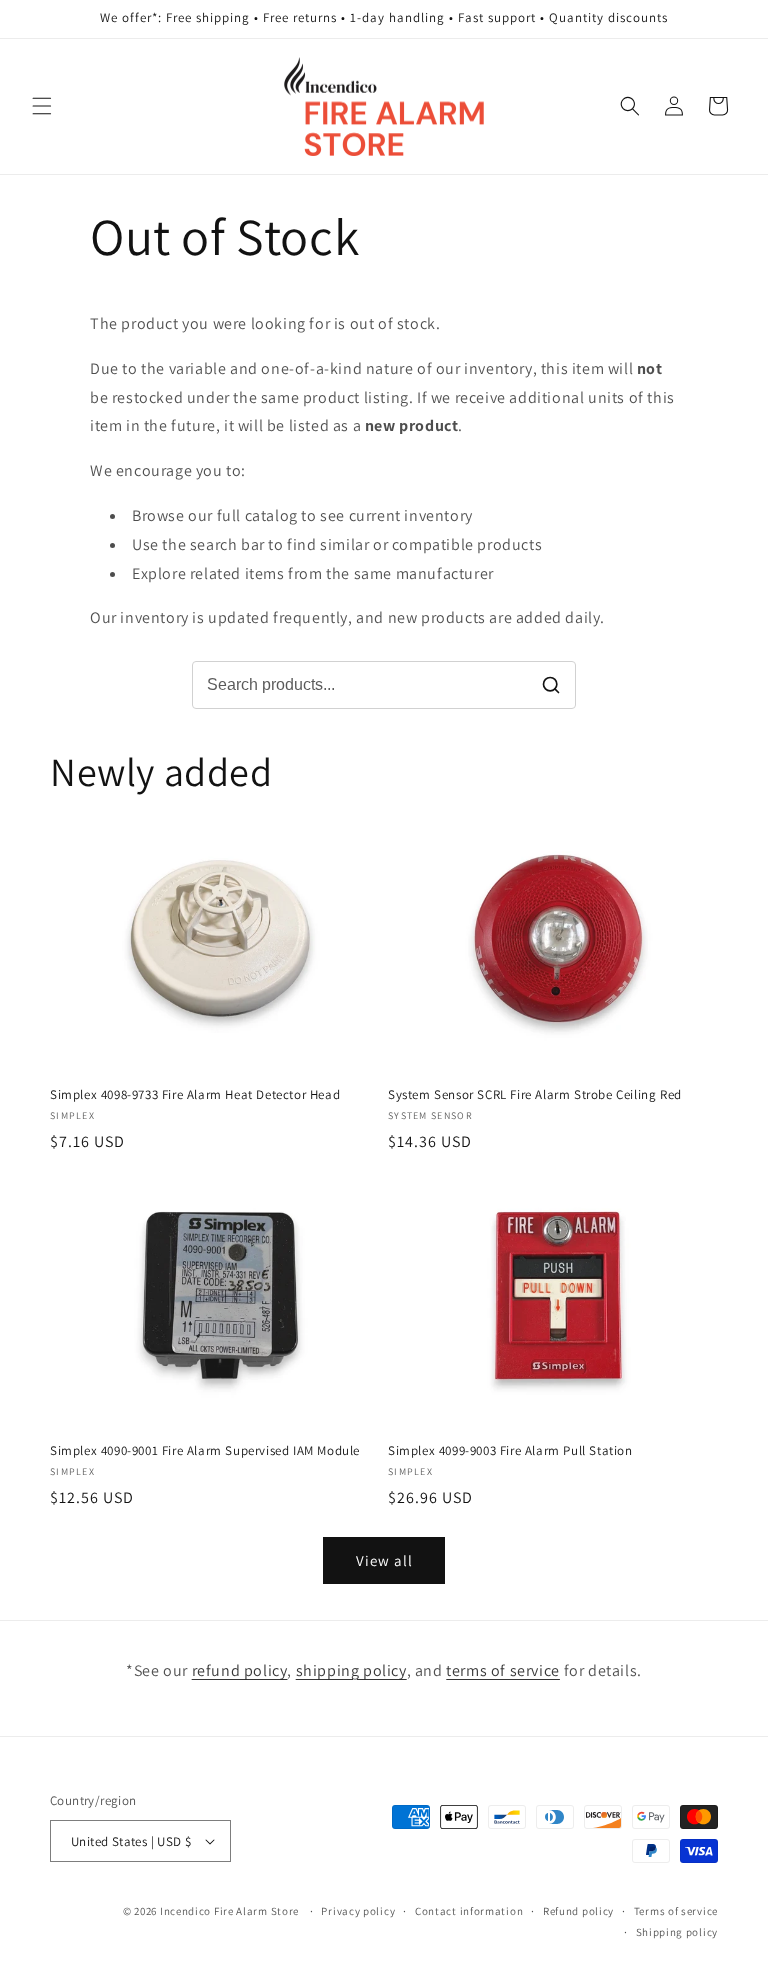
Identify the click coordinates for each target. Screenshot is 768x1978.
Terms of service (676, 1911)
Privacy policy (358, 1911)
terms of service (503, 1670)
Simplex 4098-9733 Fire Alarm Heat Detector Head (195, 1095)
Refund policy (578, 1911)
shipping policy (351, 1670)
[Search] (551, 685)
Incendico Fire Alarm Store (229, 1911)
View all (384, 1560)
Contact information (469, 1911)
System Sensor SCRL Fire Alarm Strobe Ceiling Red (535, 1095)
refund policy (240, 1670)
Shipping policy (677, 1932)
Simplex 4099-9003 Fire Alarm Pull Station (510, 1451)
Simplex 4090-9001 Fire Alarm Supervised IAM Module (205, 1451)
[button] (42, 106)
